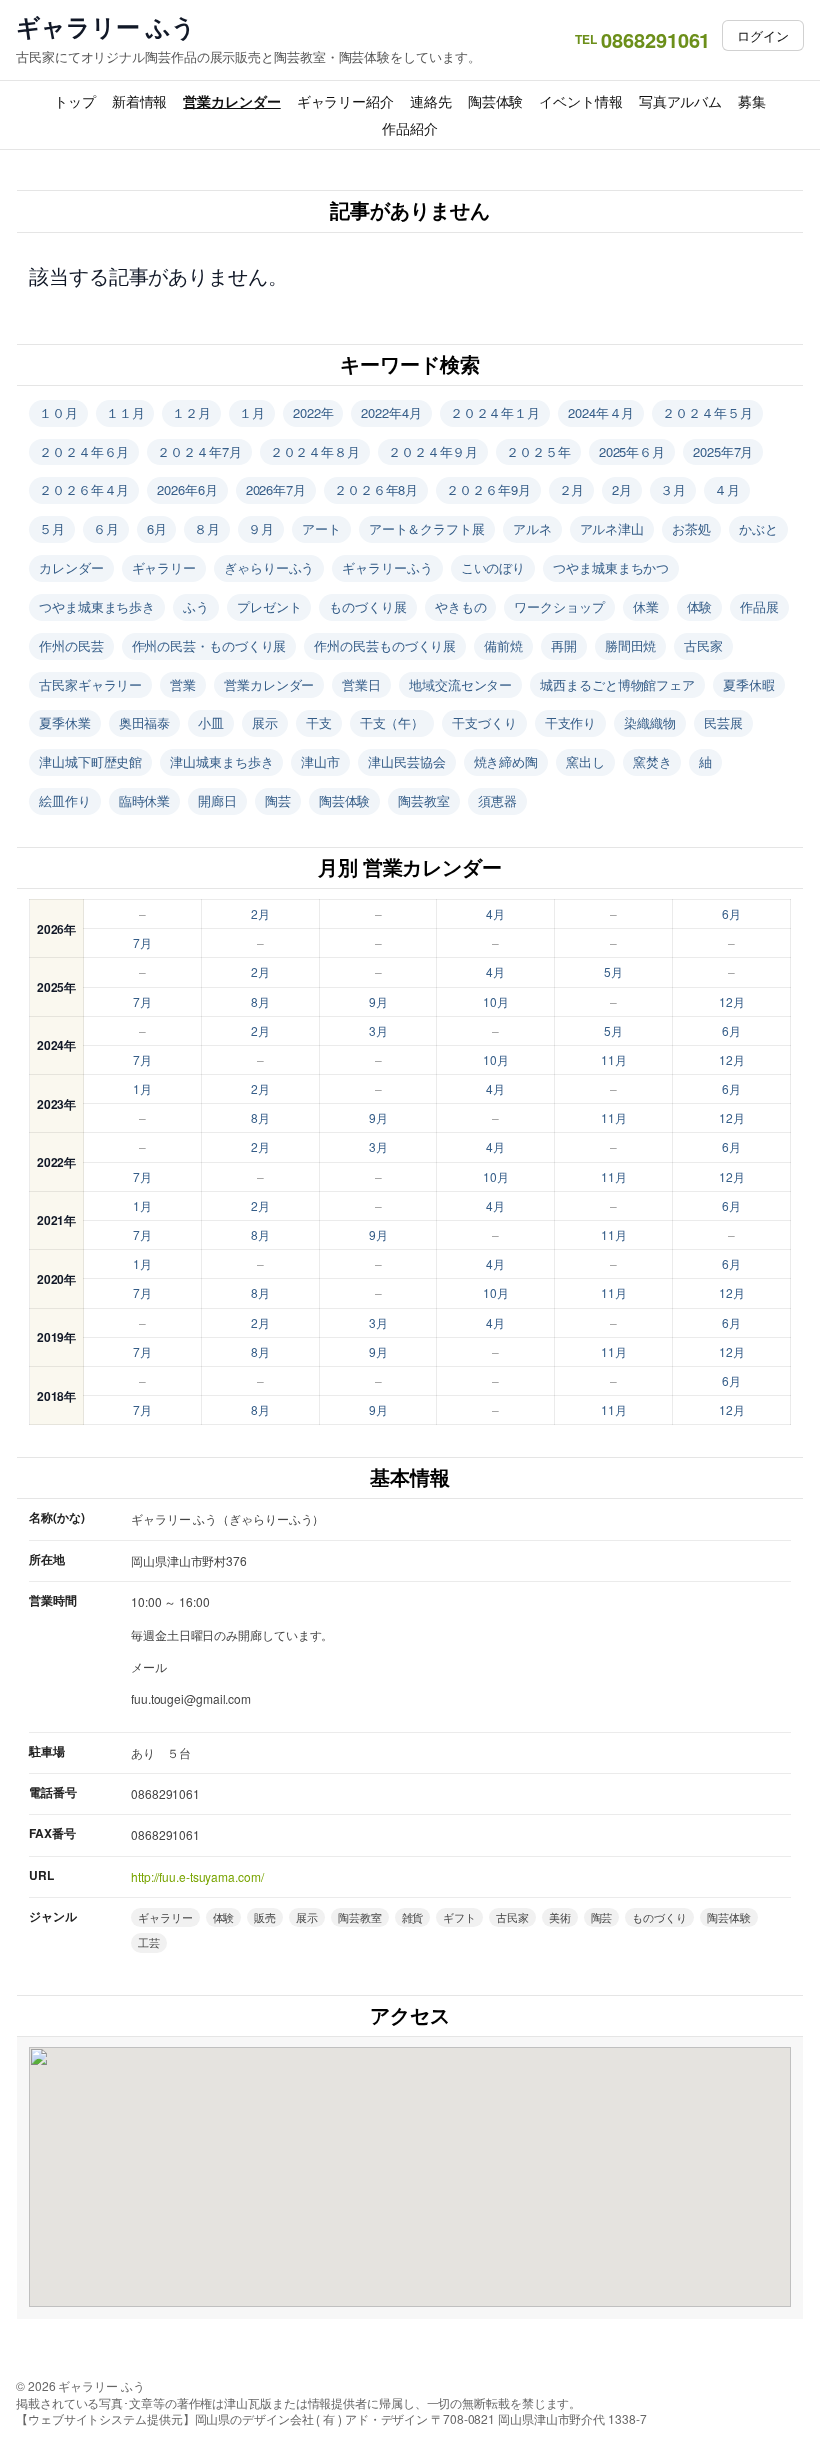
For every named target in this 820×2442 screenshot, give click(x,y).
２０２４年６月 (84, 451)
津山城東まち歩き (221, 761)
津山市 (320, 761)
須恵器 (497, 800)
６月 (106, 528)
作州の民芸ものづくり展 (385, 645)
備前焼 (503, 645)
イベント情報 (580, 101)
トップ (75, 101)
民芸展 (723, 722)
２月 (572, 489)
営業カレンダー (231, 101)
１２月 (191, 412)
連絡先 (431, 101)
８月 (207, 528)
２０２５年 (538, 451)
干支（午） (392, 722)
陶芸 (278, 800)
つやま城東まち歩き (97, 606)
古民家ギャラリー (90, 684)
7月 (142, 942)
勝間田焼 (631, 645)
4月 (495, 913)
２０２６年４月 (84, 489)
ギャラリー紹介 (345, 101)
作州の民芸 (71, 645)
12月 (732, 1001)
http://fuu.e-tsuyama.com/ (197, 1876)
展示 (265, 722)
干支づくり (484, 722)
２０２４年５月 (707, 412)
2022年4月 (391, 412)
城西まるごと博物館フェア (617, 684)
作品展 (759, 606)
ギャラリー (164, 567)
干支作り (571, 722)
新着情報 (140, 101)
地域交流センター (460, 684)
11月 (614, 1059)
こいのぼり (493, 567)
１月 (252, 412)
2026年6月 (187, 489)
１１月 (125, 412)
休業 (646, 606)
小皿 (211, 722)
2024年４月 (601, 412)
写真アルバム (680, 101)
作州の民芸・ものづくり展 (209, 645)
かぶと (758, 528)
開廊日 (217, 800)
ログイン (763, 35)
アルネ (532, 528)
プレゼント (269, 606)
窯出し (585, 761)
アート (321, 528)
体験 (700, 606)
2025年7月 (723, 451)
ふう (196, 606)
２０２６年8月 (376, 489)
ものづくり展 (367, 606)
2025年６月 (632, 451)
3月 (378, 1030)
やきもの (461, 606)
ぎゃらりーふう (269, 567)
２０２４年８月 (315, 451)
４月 (727, 489)
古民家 (703, 645)
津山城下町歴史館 (90, 761)
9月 (378, 1001)
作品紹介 (410, 128)
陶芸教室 (424, 800)
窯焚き (652, 761)
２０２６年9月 (488, 489)
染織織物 (650, 722)
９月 (261, 528)
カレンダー (71, 567)
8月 (260, 1001)
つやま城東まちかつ (611, 567)
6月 (157, 528)
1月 (142, 1088)
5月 (613, 971)
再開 (564, 645)
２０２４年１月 (495, 412)
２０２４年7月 (199, 451)
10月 (496, 1001)
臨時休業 (145, 800)
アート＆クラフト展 (427, 528)
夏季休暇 (749, 684)
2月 (622, 489)
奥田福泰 (145, 722)
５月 (52, 528)
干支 (319, 722)
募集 (752, 101)
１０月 (58, 412)
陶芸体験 (496, 101)
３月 (673, 489)
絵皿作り (65, 800)
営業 (183, 684)
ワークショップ (559, 606)
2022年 (313, 412)
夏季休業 (65, 722)
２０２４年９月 (433, 451)
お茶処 (691, 528)
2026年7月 (276, 489)
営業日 (361, 684)
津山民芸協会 (406, 761)
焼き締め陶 (506, 761)
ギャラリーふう (387, 567)
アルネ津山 (612, 528)
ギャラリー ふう (106, 26)
